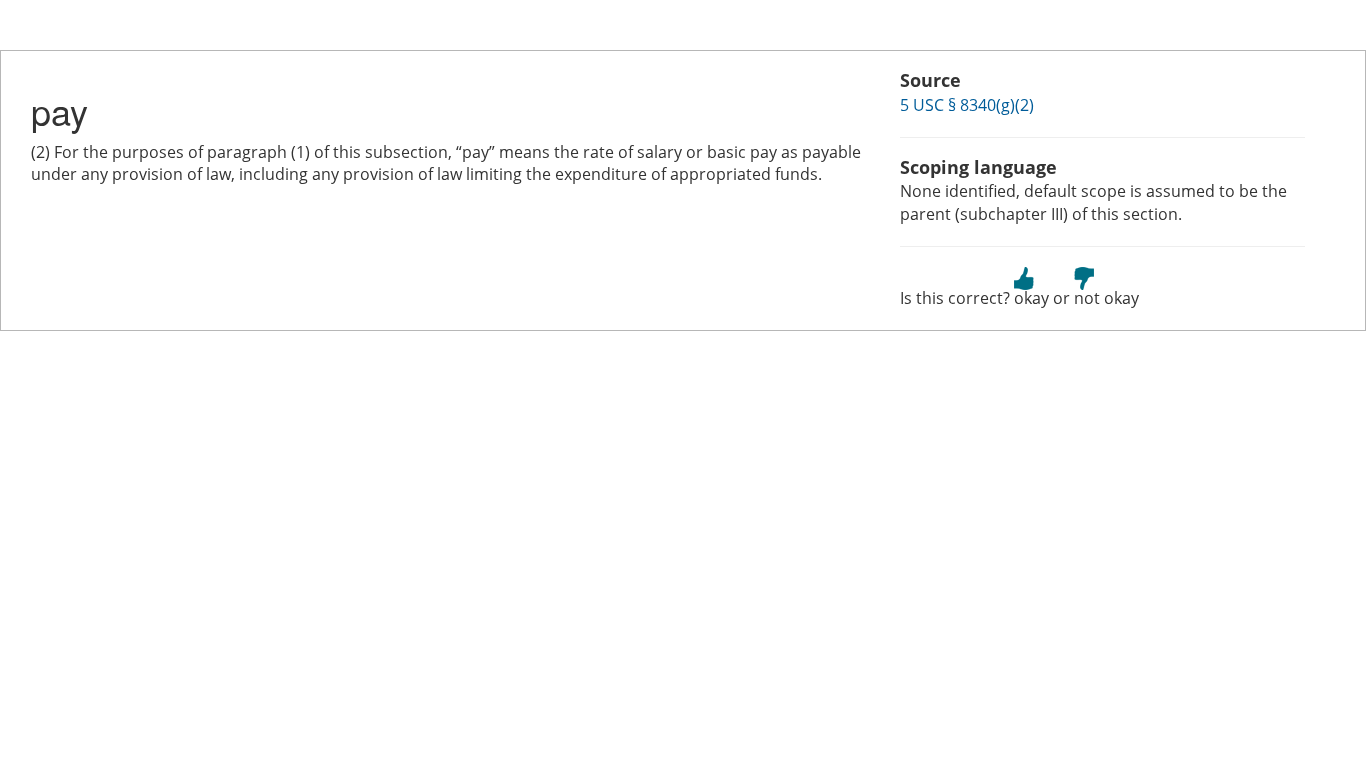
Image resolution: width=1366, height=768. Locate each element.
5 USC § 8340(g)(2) (967, 105)
